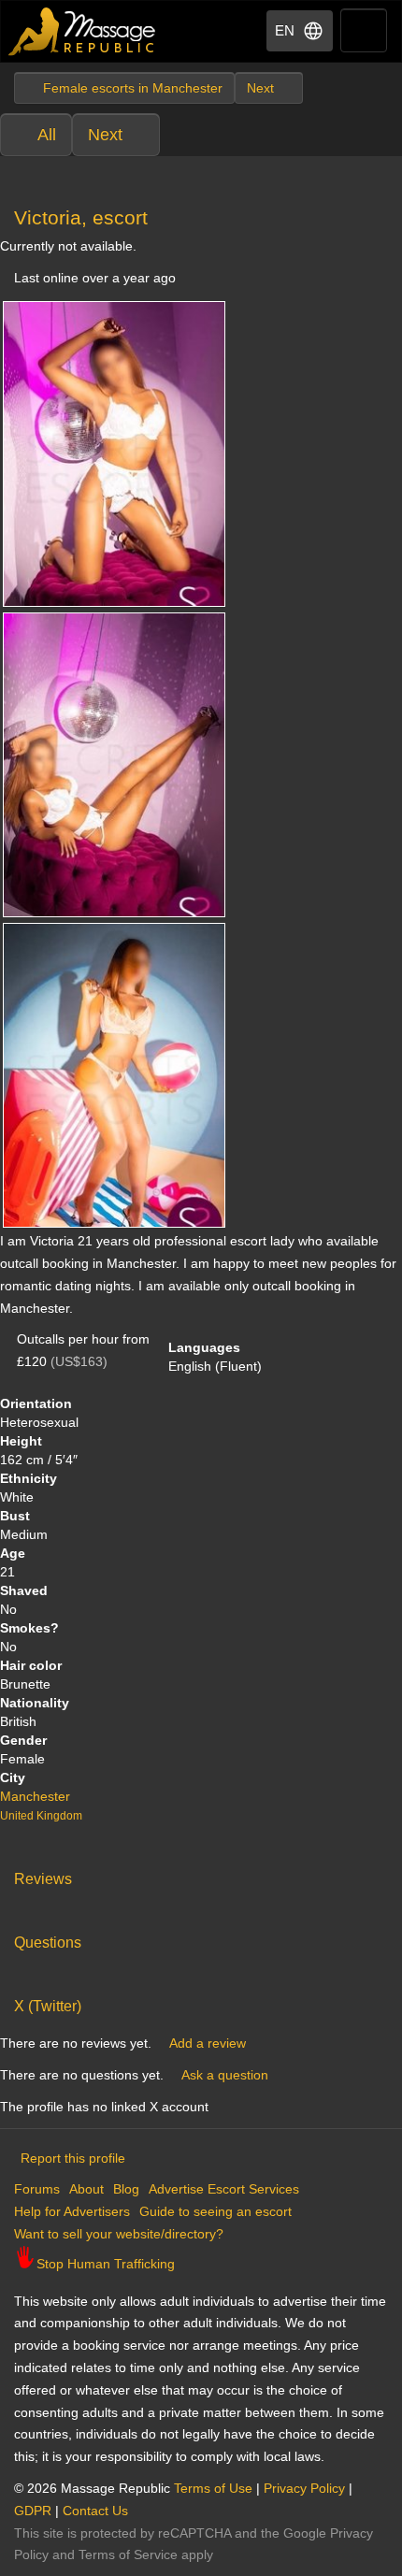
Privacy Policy (304, 2488)
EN (285, 30)
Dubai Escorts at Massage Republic (83, 31)
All (47, 135)
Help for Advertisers (72, 2211)
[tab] (201, 1875)
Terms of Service (128, 2554)
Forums (37, 2189)
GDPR (33, 2511)
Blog (126, 2189)
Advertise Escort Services (224, 2189)
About (86, 2189)
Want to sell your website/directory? (119, 2234)
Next (105, 135)
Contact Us (95, 2511)
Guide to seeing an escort (215, 2211)
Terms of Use (213, 2488)
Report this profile (73, 2158)
